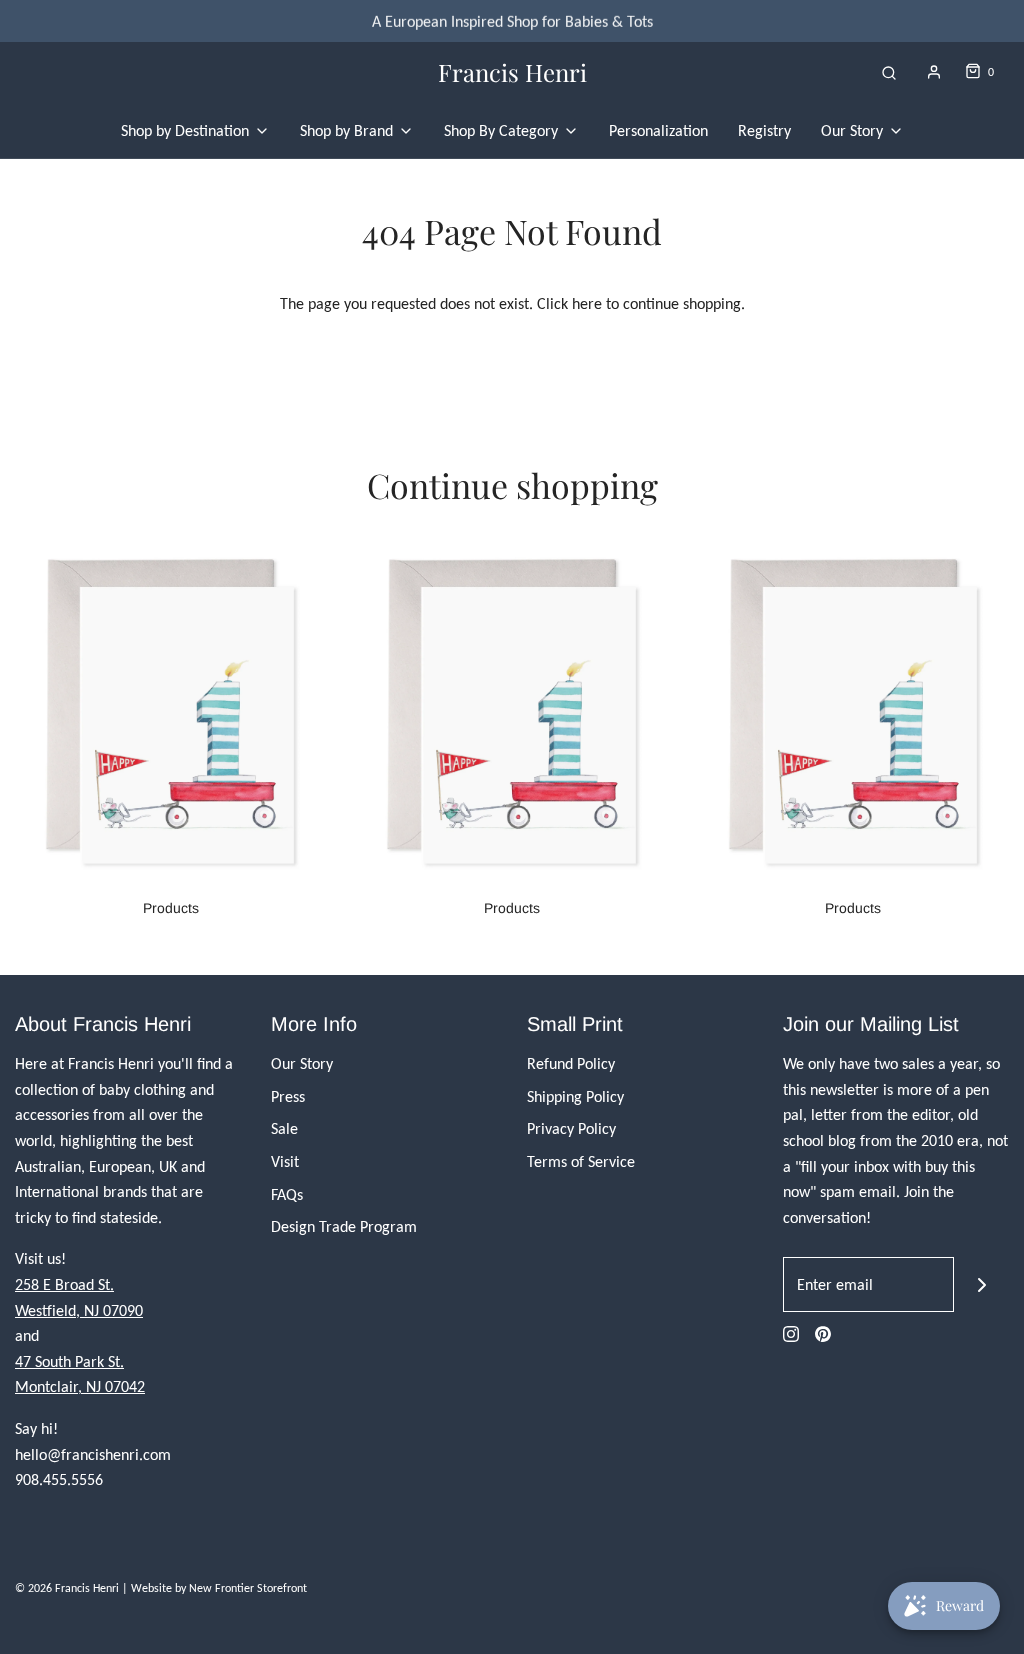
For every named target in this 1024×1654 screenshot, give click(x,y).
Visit (285, 1161)
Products (171, 908)
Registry (764, 130)
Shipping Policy (575, 1096)
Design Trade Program (344, 1226)
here (587, 303)
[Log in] (934, 72)
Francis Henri (512, 72)
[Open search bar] (889, 72)
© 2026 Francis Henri (67, 1588)
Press (288, 1096)
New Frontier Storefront (248, 1588)
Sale (284, 1128)
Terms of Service (581, 1161)
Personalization (658, 130)
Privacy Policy (571, 1128)
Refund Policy (571, 1063)
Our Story (302, 1063)
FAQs (287, 1194)
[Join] (981, 1284)
